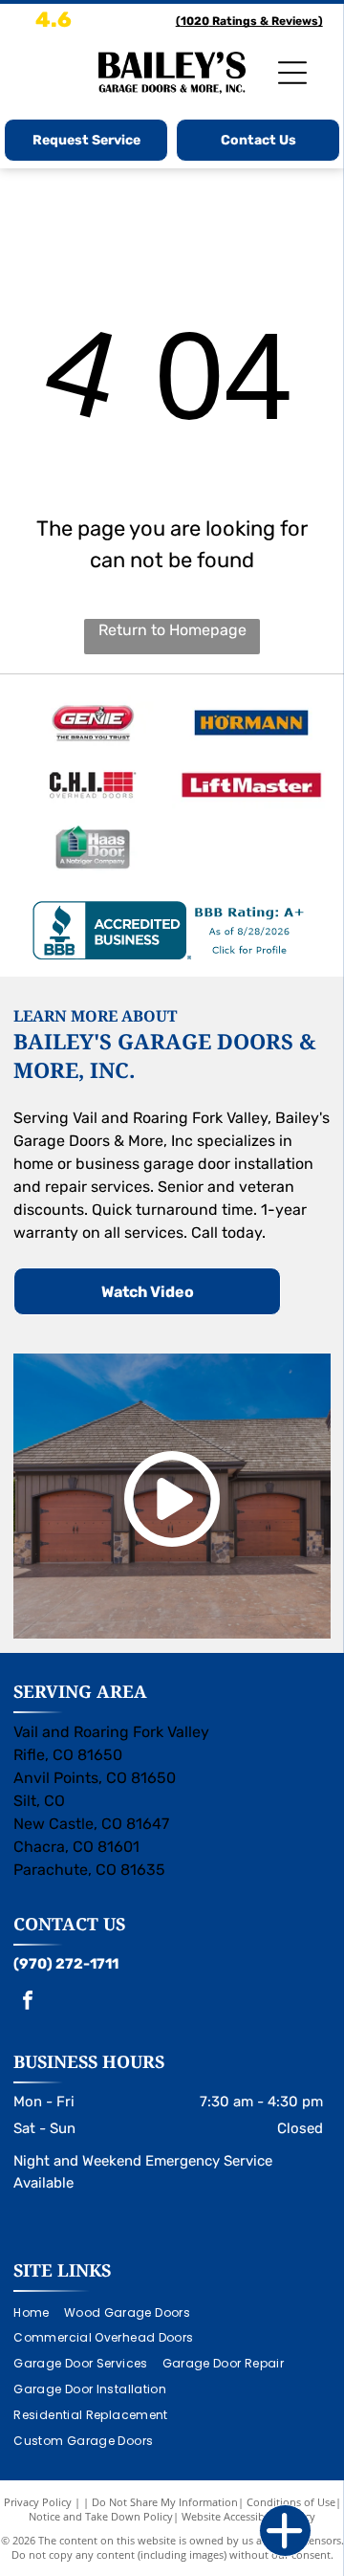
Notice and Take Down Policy (101, 2516)
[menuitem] (38, 2312)
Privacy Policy (38, 2502)
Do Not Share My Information (165, 2502)
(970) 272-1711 (66, 1964)
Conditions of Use (291, 2502)
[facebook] (28, 2003)
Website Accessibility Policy (248, 2516)
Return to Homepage (172, 630)
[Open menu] (292, 73)
